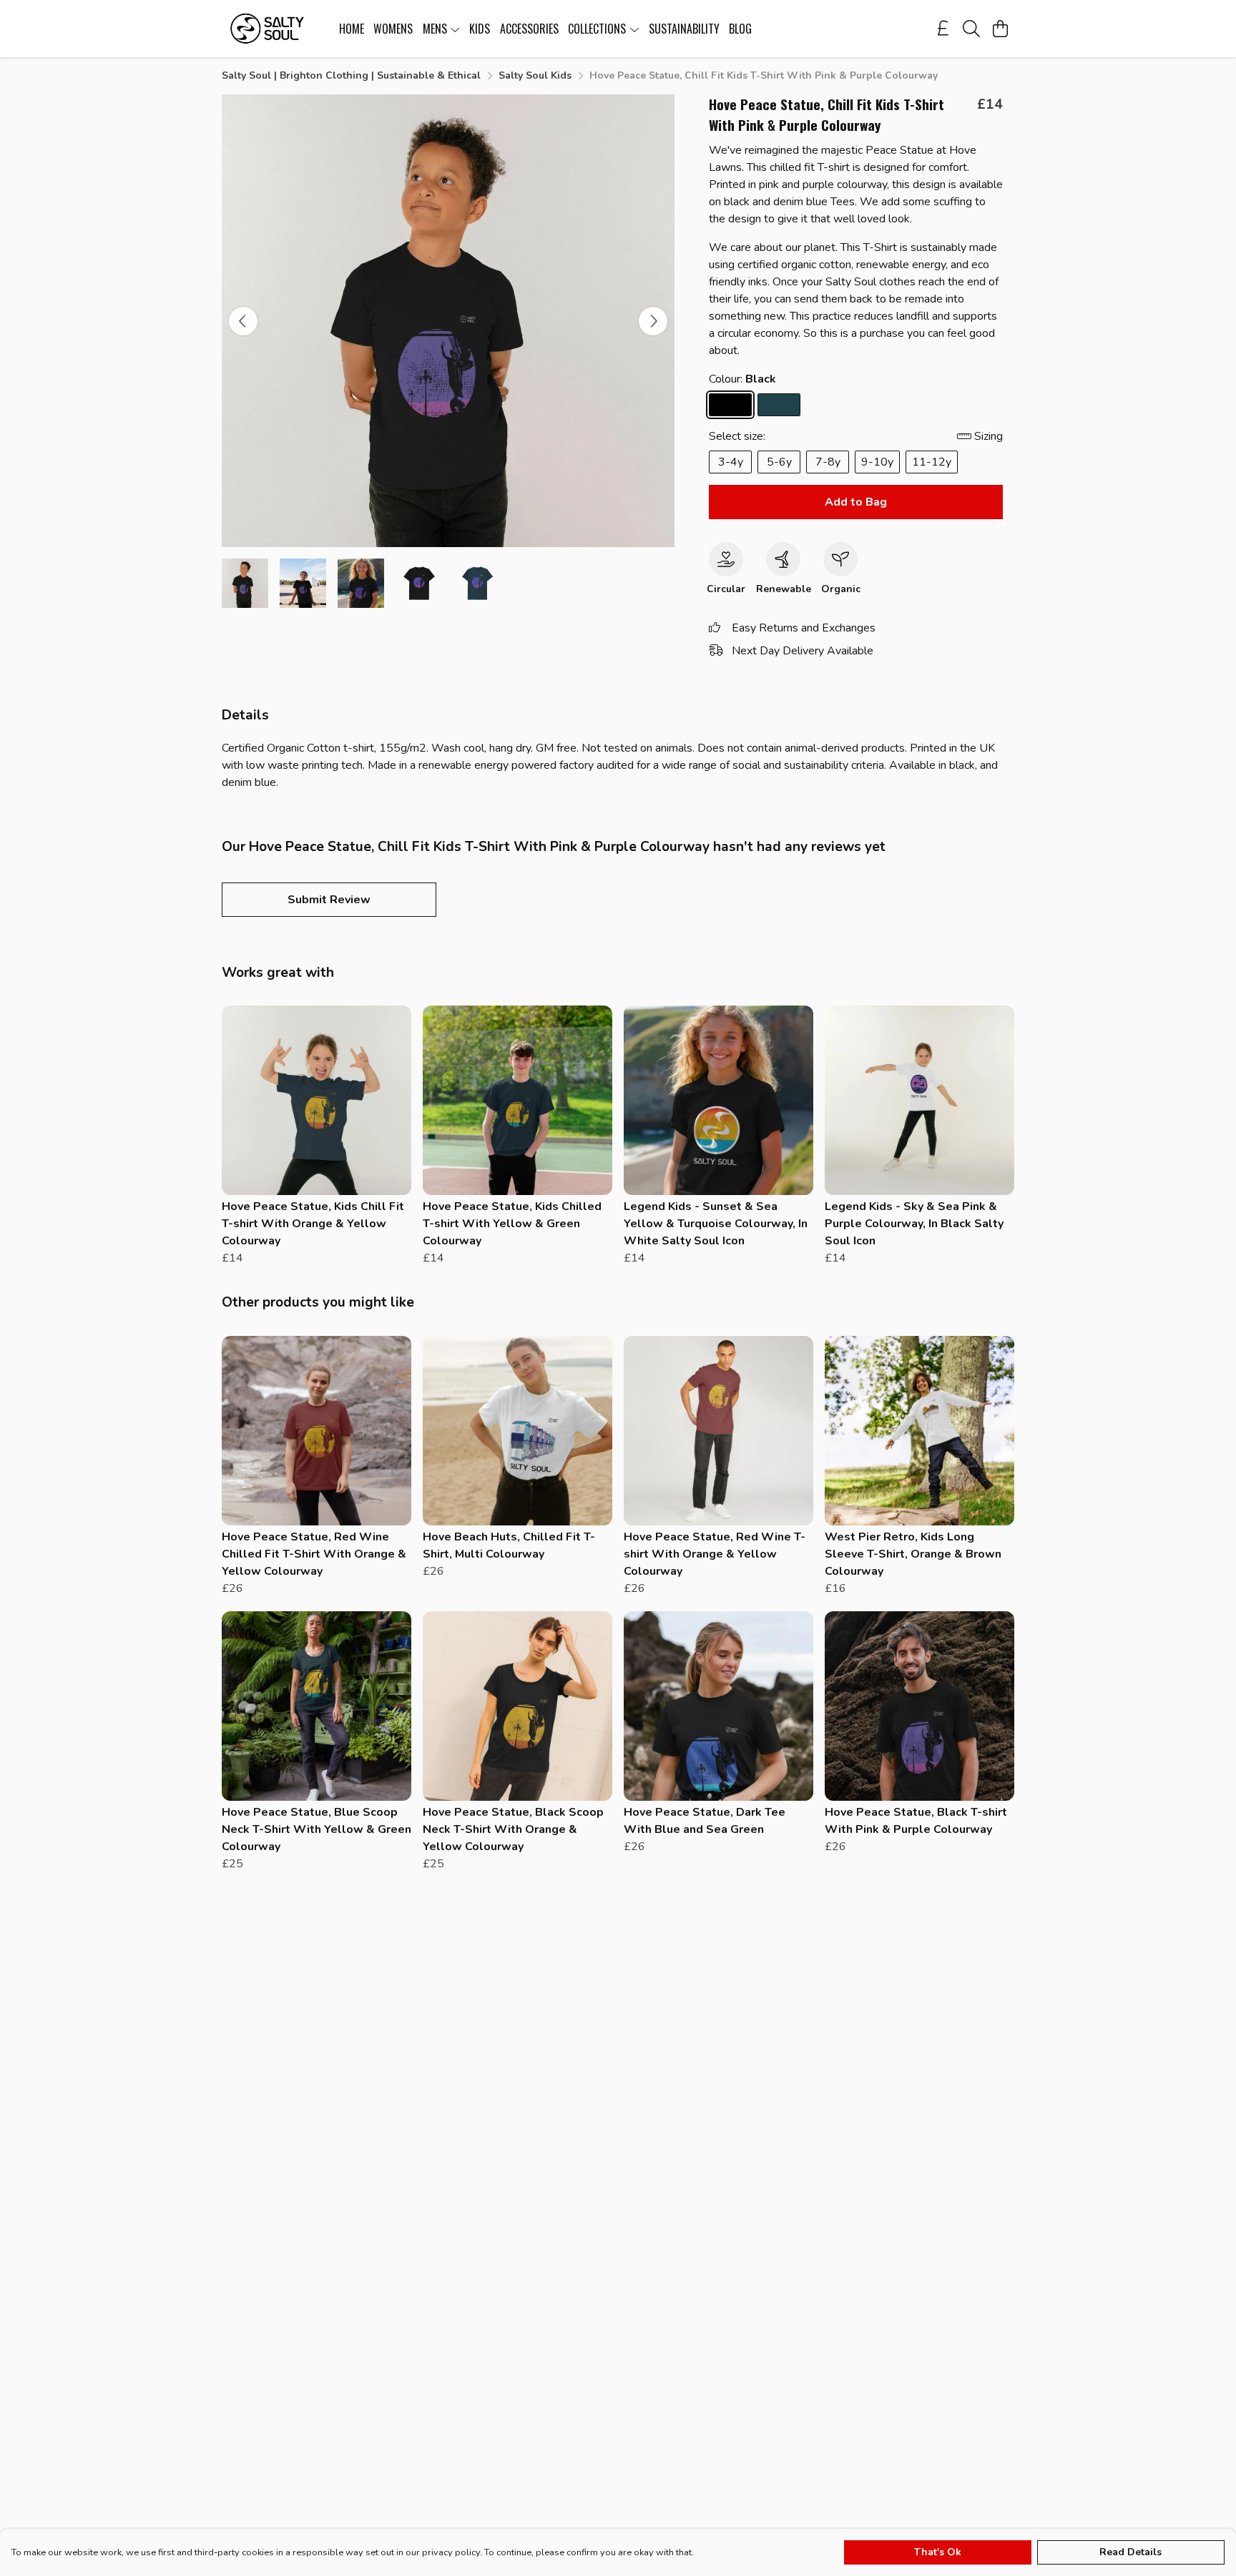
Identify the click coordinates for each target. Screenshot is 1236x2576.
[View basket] (1000, 29)
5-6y (779, 462)
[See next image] (653, 321)
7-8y (828, 462)
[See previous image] (243, 321)
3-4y (731, 462)
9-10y (877, 462)
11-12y (932, 462)
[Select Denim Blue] (779, 405)
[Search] (971, 29)
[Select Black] (730, 405)
